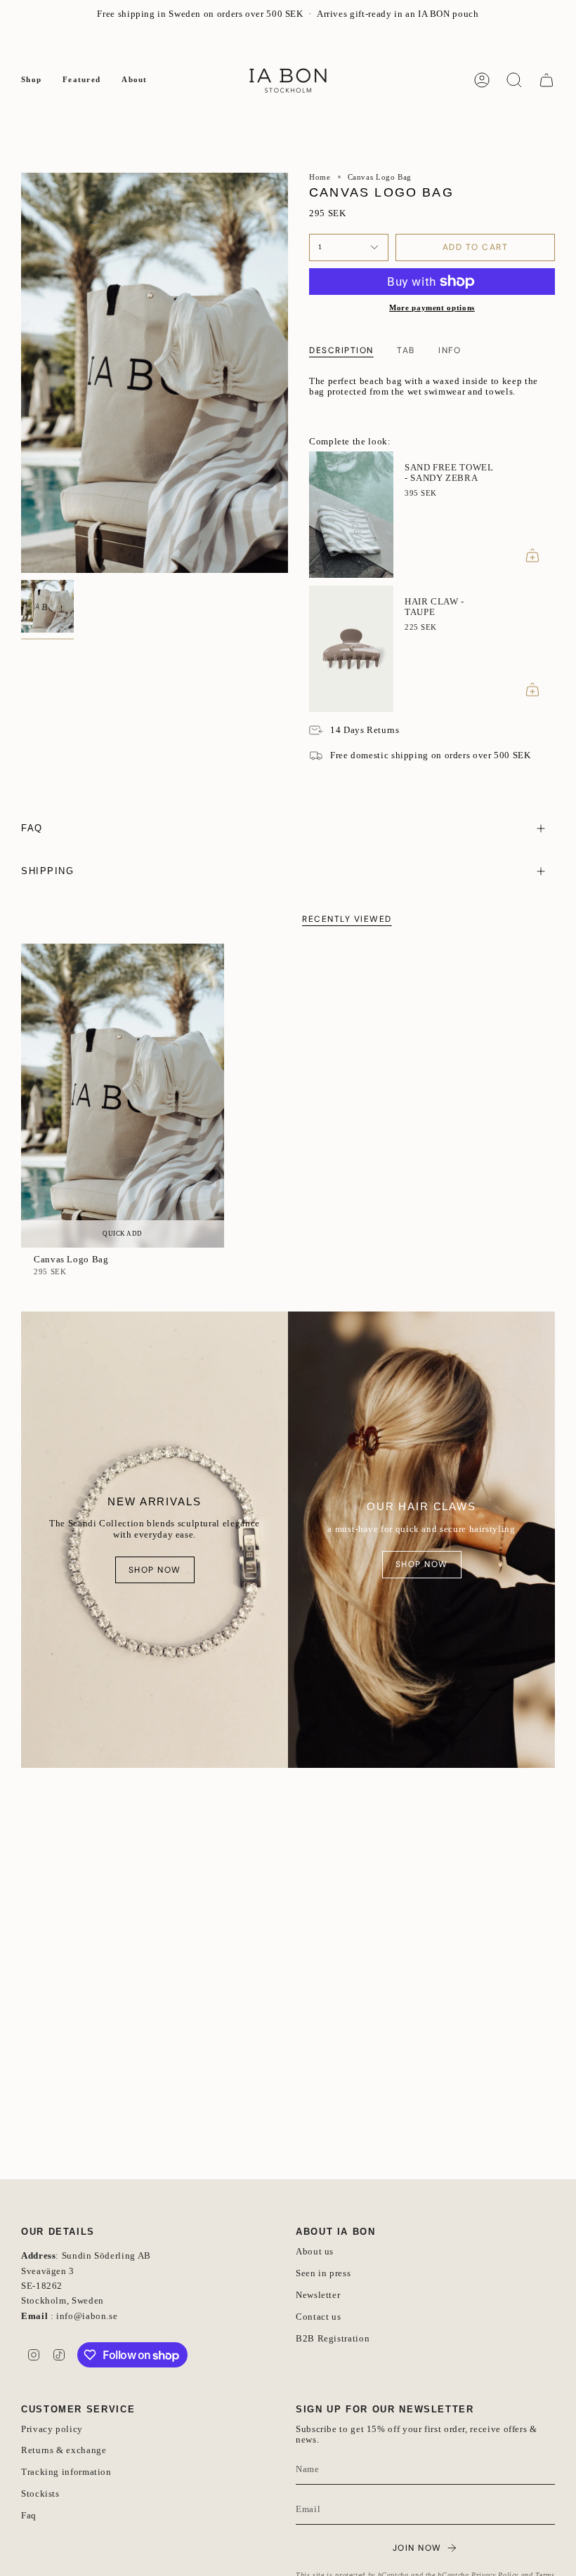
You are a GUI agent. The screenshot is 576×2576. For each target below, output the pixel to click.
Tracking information (66, 2472)
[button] (31, 80)
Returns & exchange (64, 2450)
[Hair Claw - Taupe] (351, 649)
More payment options (432, 308)
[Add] (532, 555)
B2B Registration (333, 2339)
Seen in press (323, 2273)
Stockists (40, 2494)
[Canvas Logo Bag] (123, 1096)
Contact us (318, 2317)
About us (315, 2252)
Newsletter (43, 42)
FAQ (89, 42)
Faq (29, 2516)
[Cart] (546, 80)
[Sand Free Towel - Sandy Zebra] (351, 515)
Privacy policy (52, 2429)
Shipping (48, 871)
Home (320, 177)
